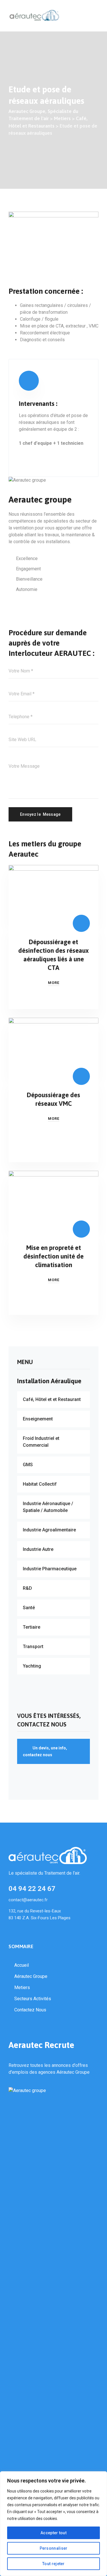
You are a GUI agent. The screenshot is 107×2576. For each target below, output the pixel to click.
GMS (28, 1465)
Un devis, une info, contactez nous (45, 1751)
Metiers (22, 1987)
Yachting (32, 1666)
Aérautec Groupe (31, 1976)
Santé (29, 1608)
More (54, 983)
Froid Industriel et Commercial (41, 1442)
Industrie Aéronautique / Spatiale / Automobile (48, 1507)
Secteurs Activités (33, 1999)
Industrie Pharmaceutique (50, 1569)
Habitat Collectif (40, 1484)
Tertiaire (32, 1627)
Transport (33, 1647)
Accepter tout (53, 2533)
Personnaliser (54, 2548)
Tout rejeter (53, 2564)
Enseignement (38, 1419)
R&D (27, 1588)
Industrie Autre (38, 1549)
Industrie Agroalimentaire (49, 1530)
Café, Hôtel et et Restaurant (52, 1399)
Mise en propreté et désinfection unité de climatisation (53, 1256)
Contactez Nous (30, 2010)
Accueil (22, 1965)
